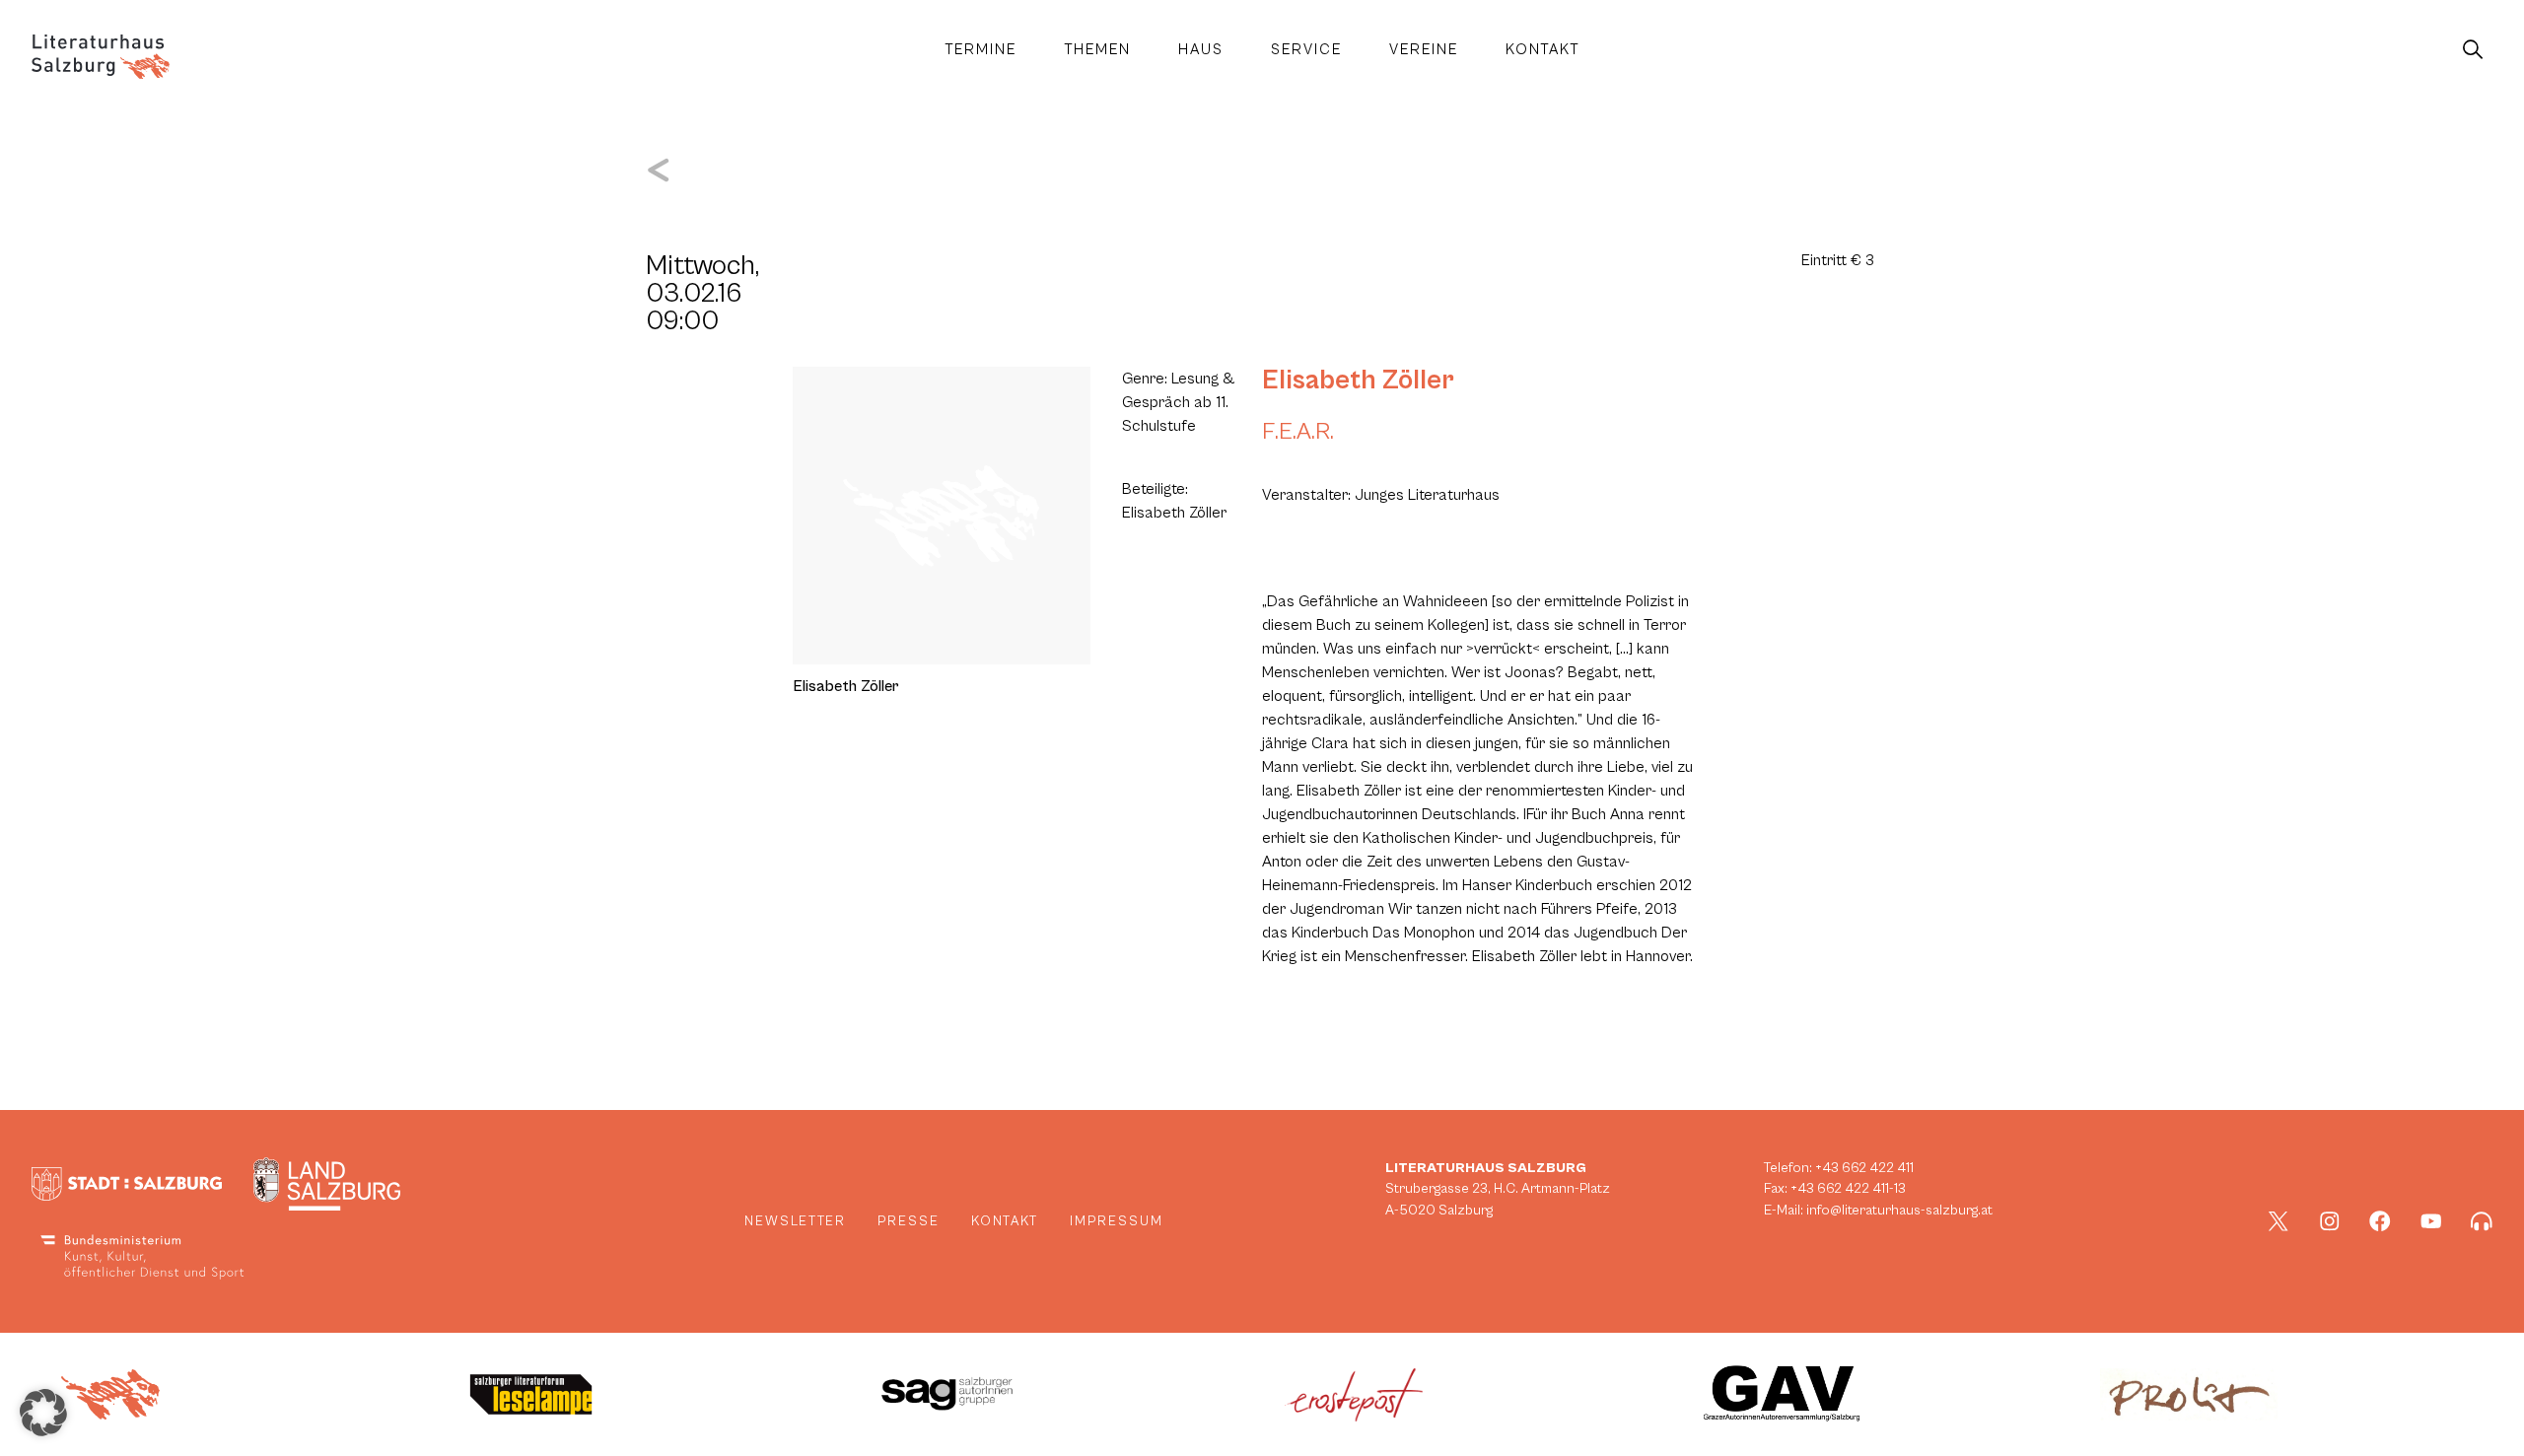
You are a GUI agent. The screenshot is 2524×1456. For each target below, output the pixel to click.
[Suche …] (2473, 50)
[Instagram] (2330, 1221)
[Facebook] (2380, 1221)
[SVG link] (101, 57)
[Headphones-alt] (2482, 1221)
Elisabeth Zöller (1358, 381)
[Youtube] (2431, 1221)
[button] (43, 1413)
